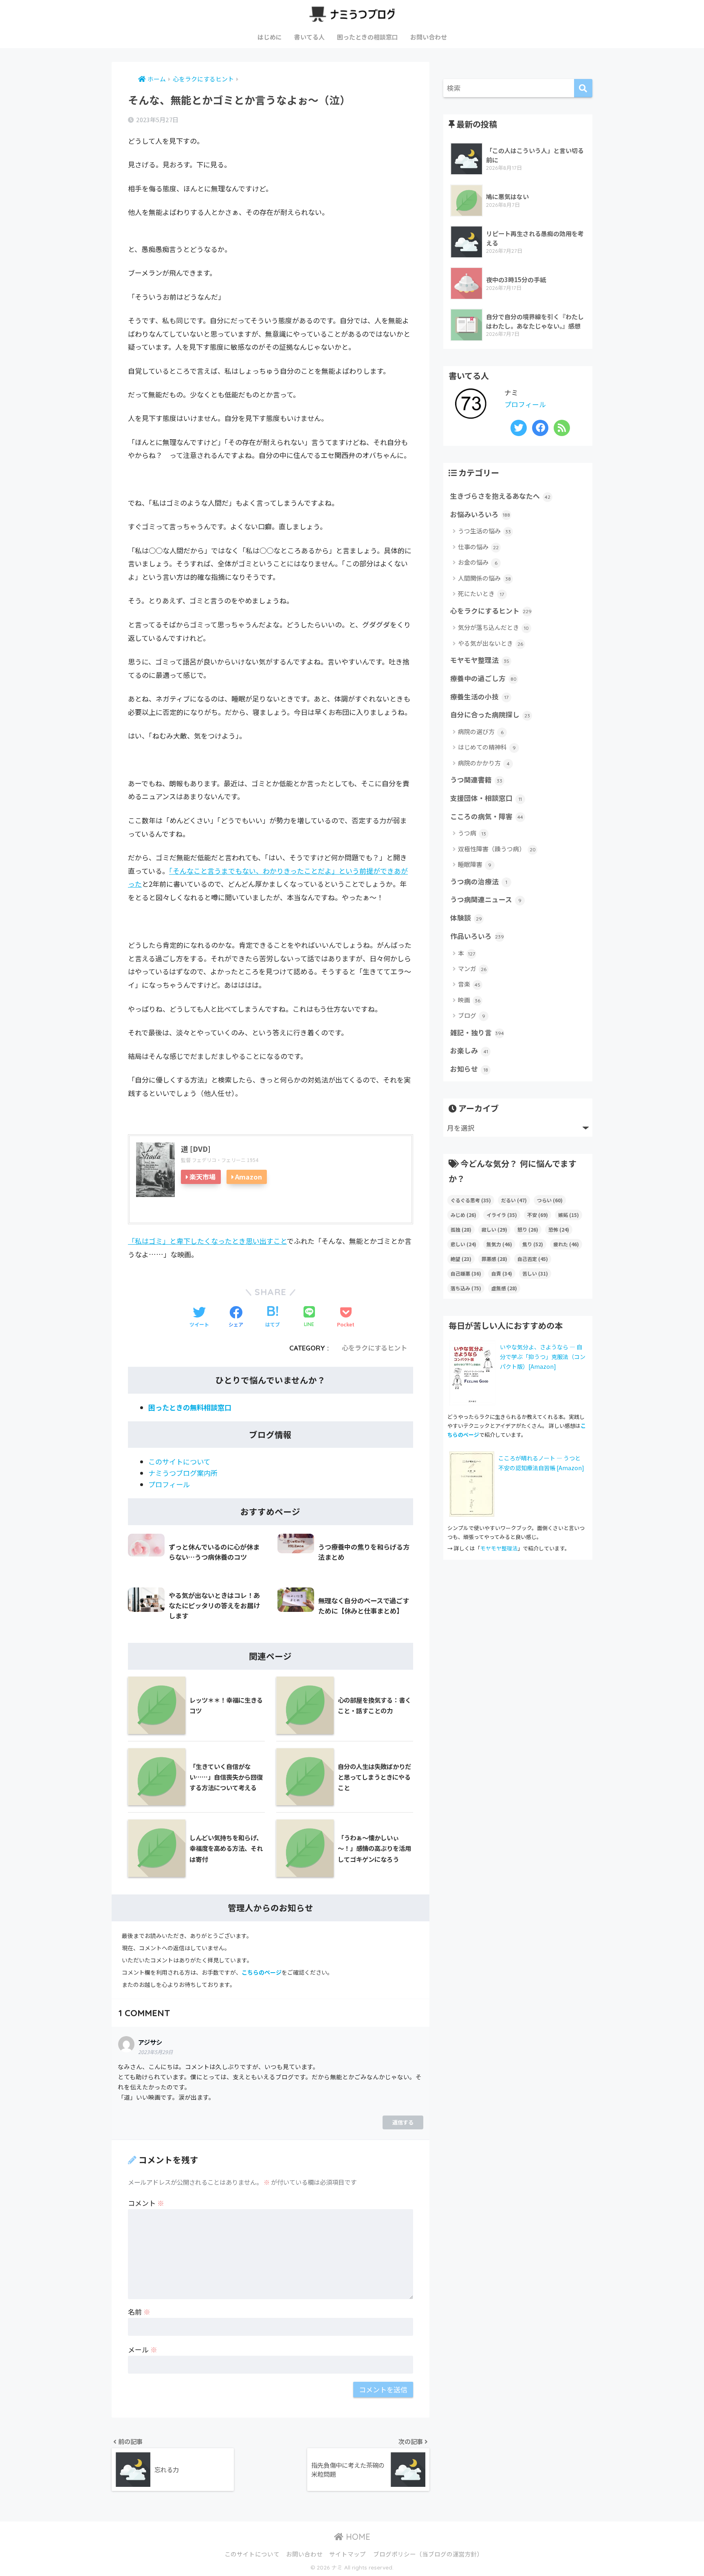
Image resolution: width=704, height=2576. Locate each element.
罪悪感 (494, 1259)
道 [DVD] (196, 1149)
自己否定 (533, 1259)
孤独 (461, 1229)
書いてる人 (309, 37)
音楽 (469, 984)
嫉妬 (569, 1215)
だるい (514, 1200)
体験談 (466, 918)
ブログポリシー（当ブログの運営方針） (428, 2554)
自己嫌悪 (466, 1273)
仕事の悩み (478, 547)
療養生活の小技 (479, 697)
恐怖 (559, 1229)
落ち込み (466, 1288)
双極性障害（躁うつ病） (497, 849)
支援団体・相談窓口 (486, 798)
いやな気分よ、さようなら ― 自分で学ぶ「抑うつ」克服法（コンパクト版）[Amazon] (543, 1357)
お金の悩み (478, 562)
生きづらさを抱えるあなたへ (500, 496)
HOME (357, 2537)
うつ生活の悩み (484, 531)
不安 (538, 1215)
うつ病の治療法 (479, 881)
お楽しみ (469, 1050)
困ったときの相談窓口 (367, 37)
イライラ (502, 1215)
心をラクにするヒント (374, 1348)
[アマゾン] (472, 1483)
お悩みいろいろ (480, 514)
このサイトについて (179, 1461)
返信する (403, 2122)
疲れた (566, 1244)
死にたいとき (481, 593)
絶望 (461, 1259)
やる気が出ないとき (491, 643)
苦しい (535, 1273)
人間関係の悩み (484, 578)
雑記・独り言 (477, 1033)
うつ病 (472, 833)
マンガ (472, 968)
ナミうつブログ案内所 (183, 1473)
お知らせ (469, 1069)
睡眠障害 (475, 864)
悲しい (463, 1244)
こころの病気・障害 (487, 816)
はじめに (270, 37)
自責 (502, 1273)
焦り (533, 1244)
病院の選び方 (481, 731)
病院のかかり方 (484, 763)
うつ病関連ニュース (486, 899)
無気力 (499, 1244)
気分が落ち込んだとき (493, 627)
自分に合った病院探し (490, 715)
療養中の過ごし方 (483, 678)
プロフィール (169, 1484)
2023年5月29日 (155, 2052)
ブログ (472, 1015)
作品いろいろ (477, 936)
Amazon (249, 1177)
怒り (528, 1229)
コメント (146, 2203)
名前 (139, 2312)
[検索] (583, 88)
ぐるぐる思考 (471, 1200)
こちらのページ (262, 1972)
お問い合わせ (429, 37)
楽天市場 (202, 1177)
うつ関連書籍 (476, 780)
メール (143, 2349)
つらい (550, 1200)
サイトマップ (348, 2554)
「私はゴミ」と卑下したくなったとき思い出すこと (207, 1241)
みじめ (463, 1215)
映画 (469, 1000)
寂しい (494, 1229)
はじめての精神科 (487, 747)
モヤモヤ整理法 (480, 660)
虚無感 (504, 1288)
